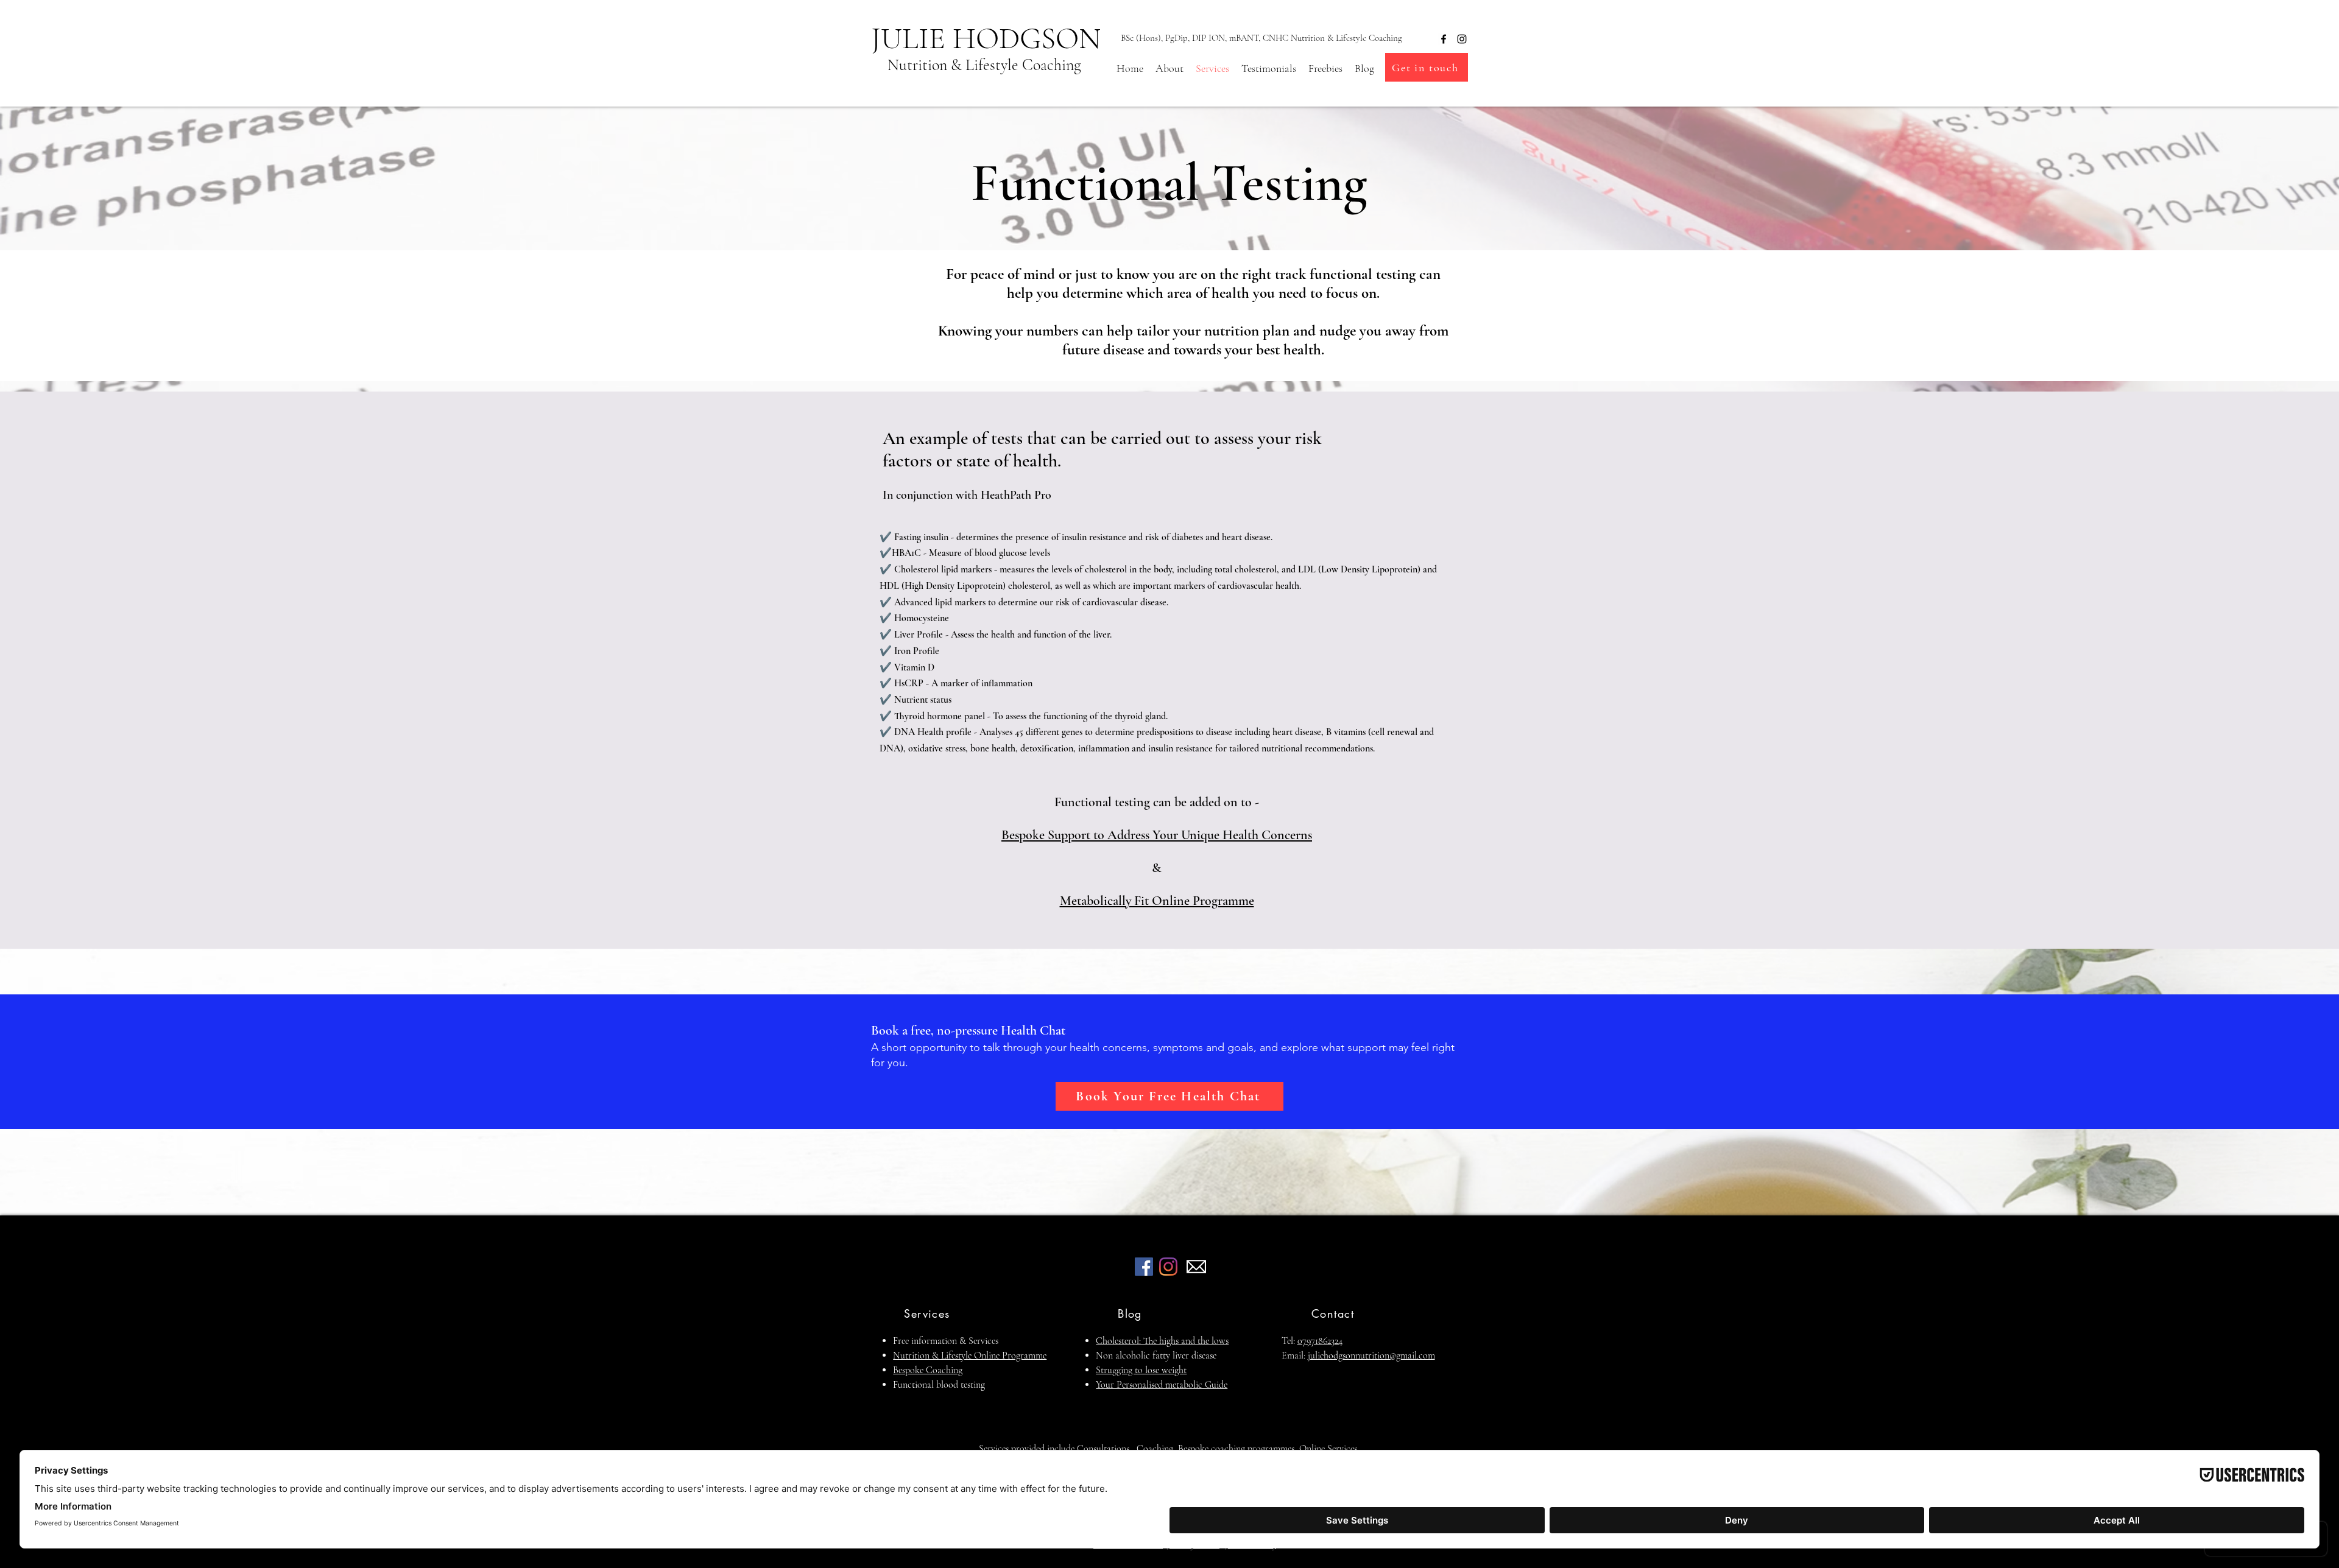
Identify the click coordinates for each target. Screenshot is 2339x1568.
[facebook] (1444, 39)
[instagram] (1462, 39)
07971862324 (1320, 1341)
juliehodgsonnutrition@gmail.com (1371, 1355)
